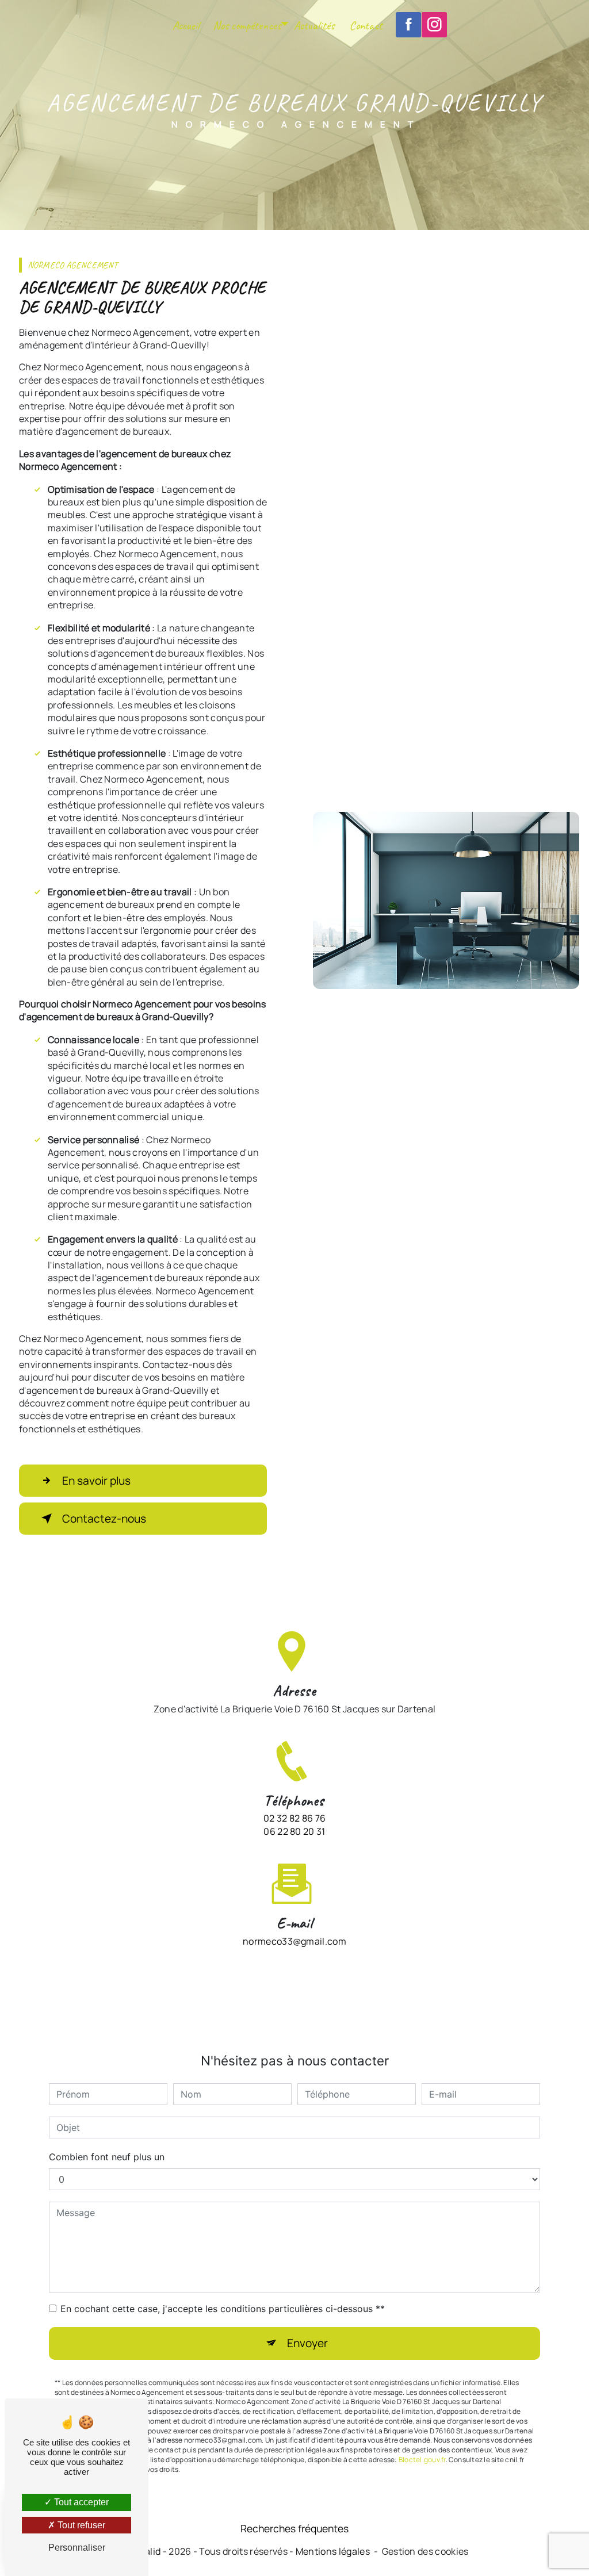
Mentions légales (333, 2551)
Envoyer (307, 2343)
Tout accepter (80, 2502)
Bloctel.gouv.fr (422, 2460)
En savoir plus (96, 1481)
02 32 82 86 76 (294, 1818)
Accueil (186, 25)
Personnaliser (77, 2548)
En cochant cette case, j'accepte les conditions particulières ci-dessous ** (223, 2309)
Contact (366, 25)
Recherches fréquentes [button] (294, 2528)
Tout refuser (80, 2525)
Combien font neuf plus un (107, 2157)
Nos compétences (247, 25)
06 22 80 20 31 (294, 1831)
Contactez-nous (104, 1519)
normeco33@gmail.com (294, 1941)
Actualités (314, 25)
